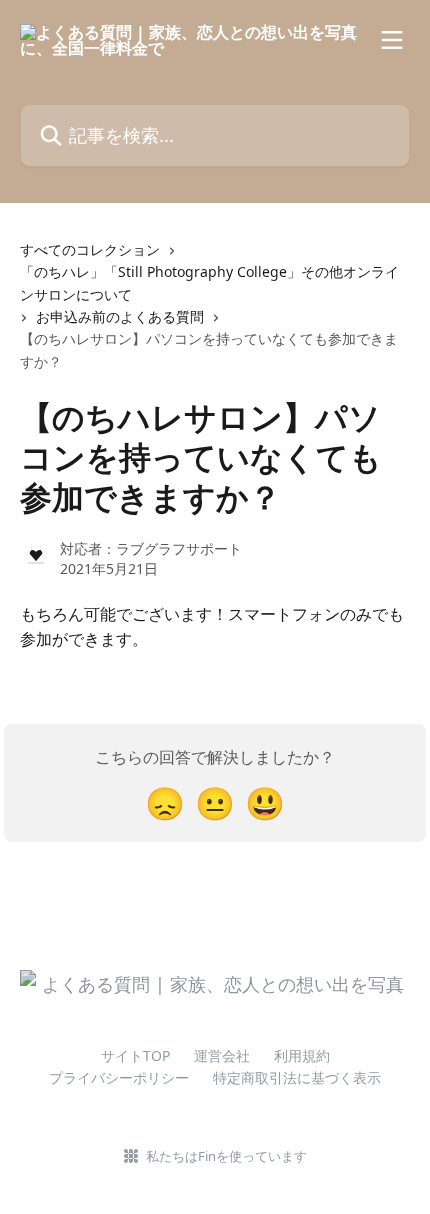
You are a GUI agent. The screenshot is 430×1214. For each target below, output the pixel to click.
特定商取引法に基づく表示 (297, 1077)
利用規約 (302, 1055)
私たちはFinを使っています (226, 1156)
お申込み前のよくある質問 (120, 316)
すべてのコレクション (90, 249)
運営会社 (222, 1055)
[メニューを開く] (392, 40)
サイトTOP (135, 1055)
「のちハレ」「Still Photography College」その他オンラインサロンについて (209, 282)
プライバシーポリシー (119, 1077)
